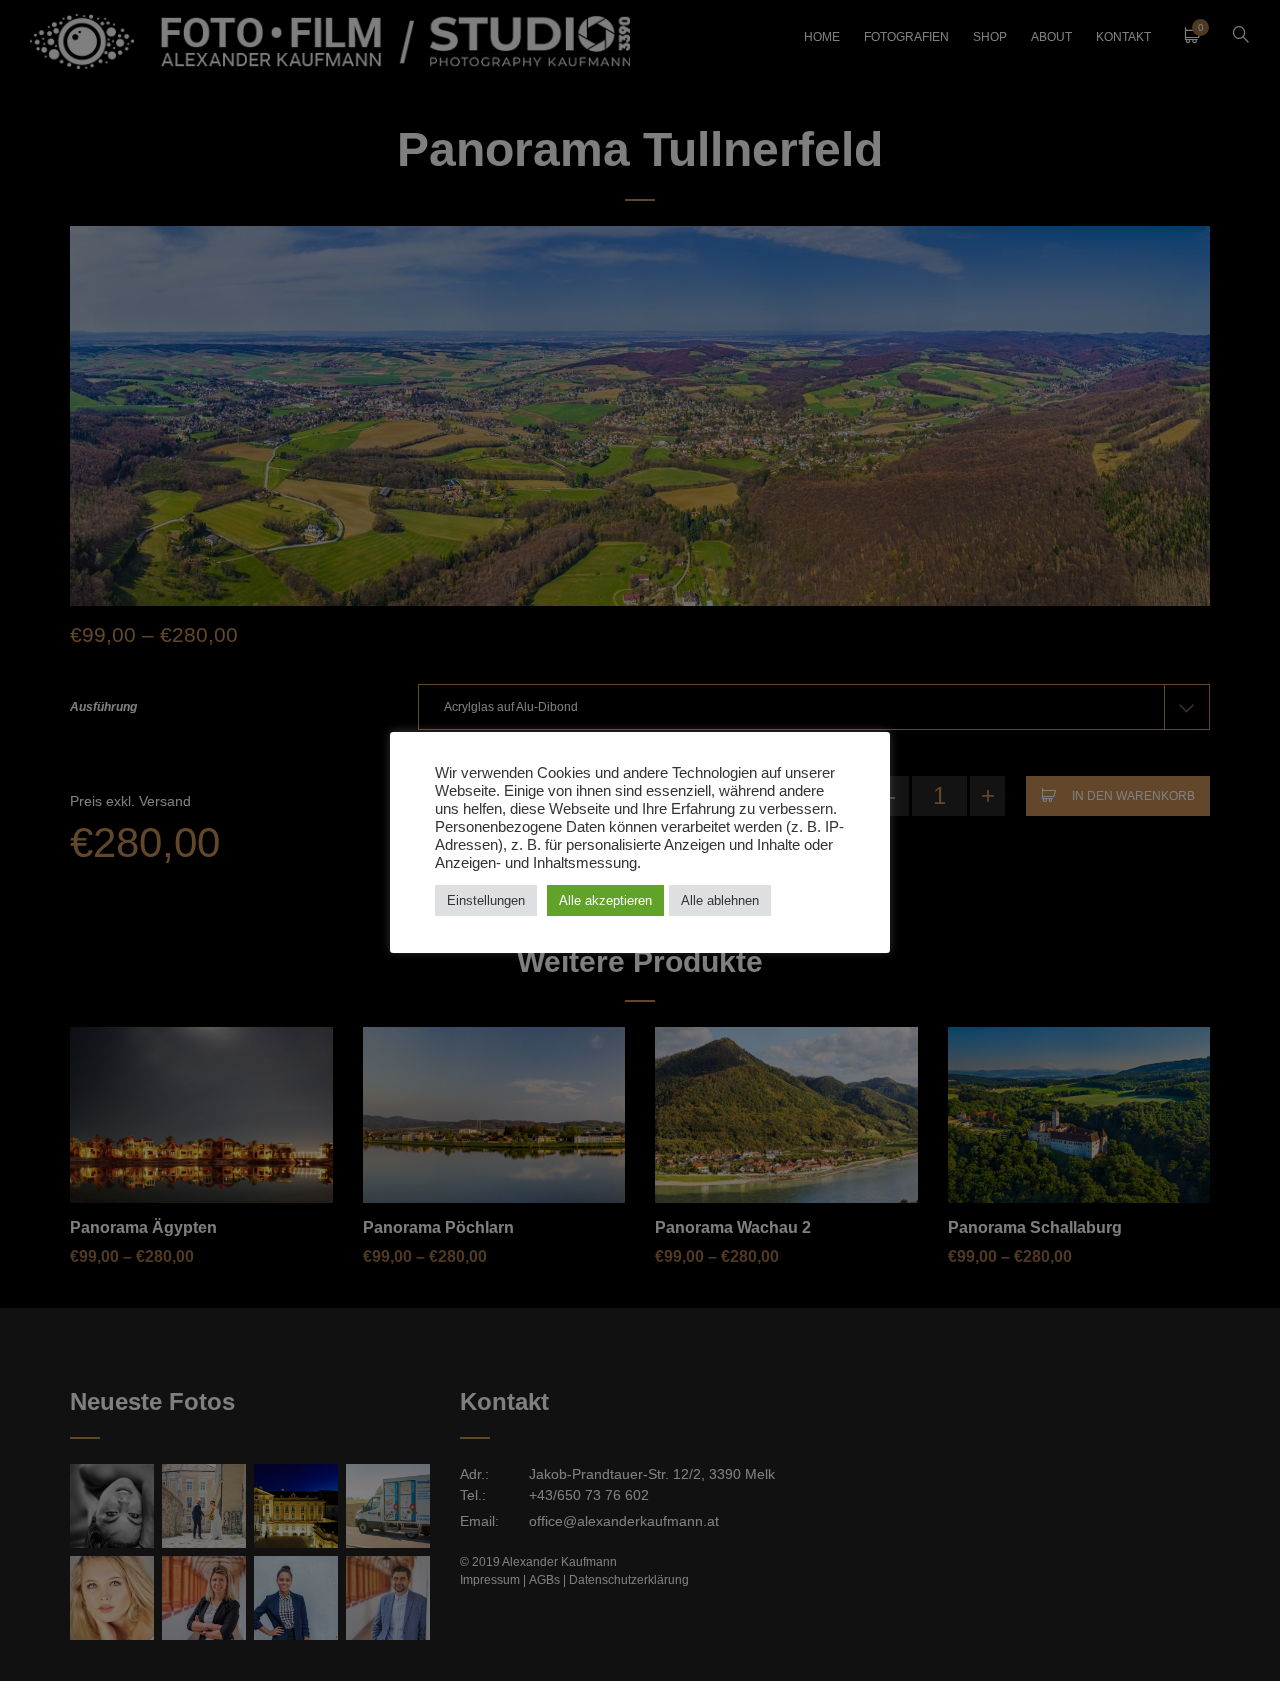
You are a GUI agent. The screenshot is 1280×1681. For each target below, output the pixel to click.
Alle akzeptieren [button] (605, 900)
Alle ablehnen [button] (720, 900)
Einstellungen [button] (486, 900)
